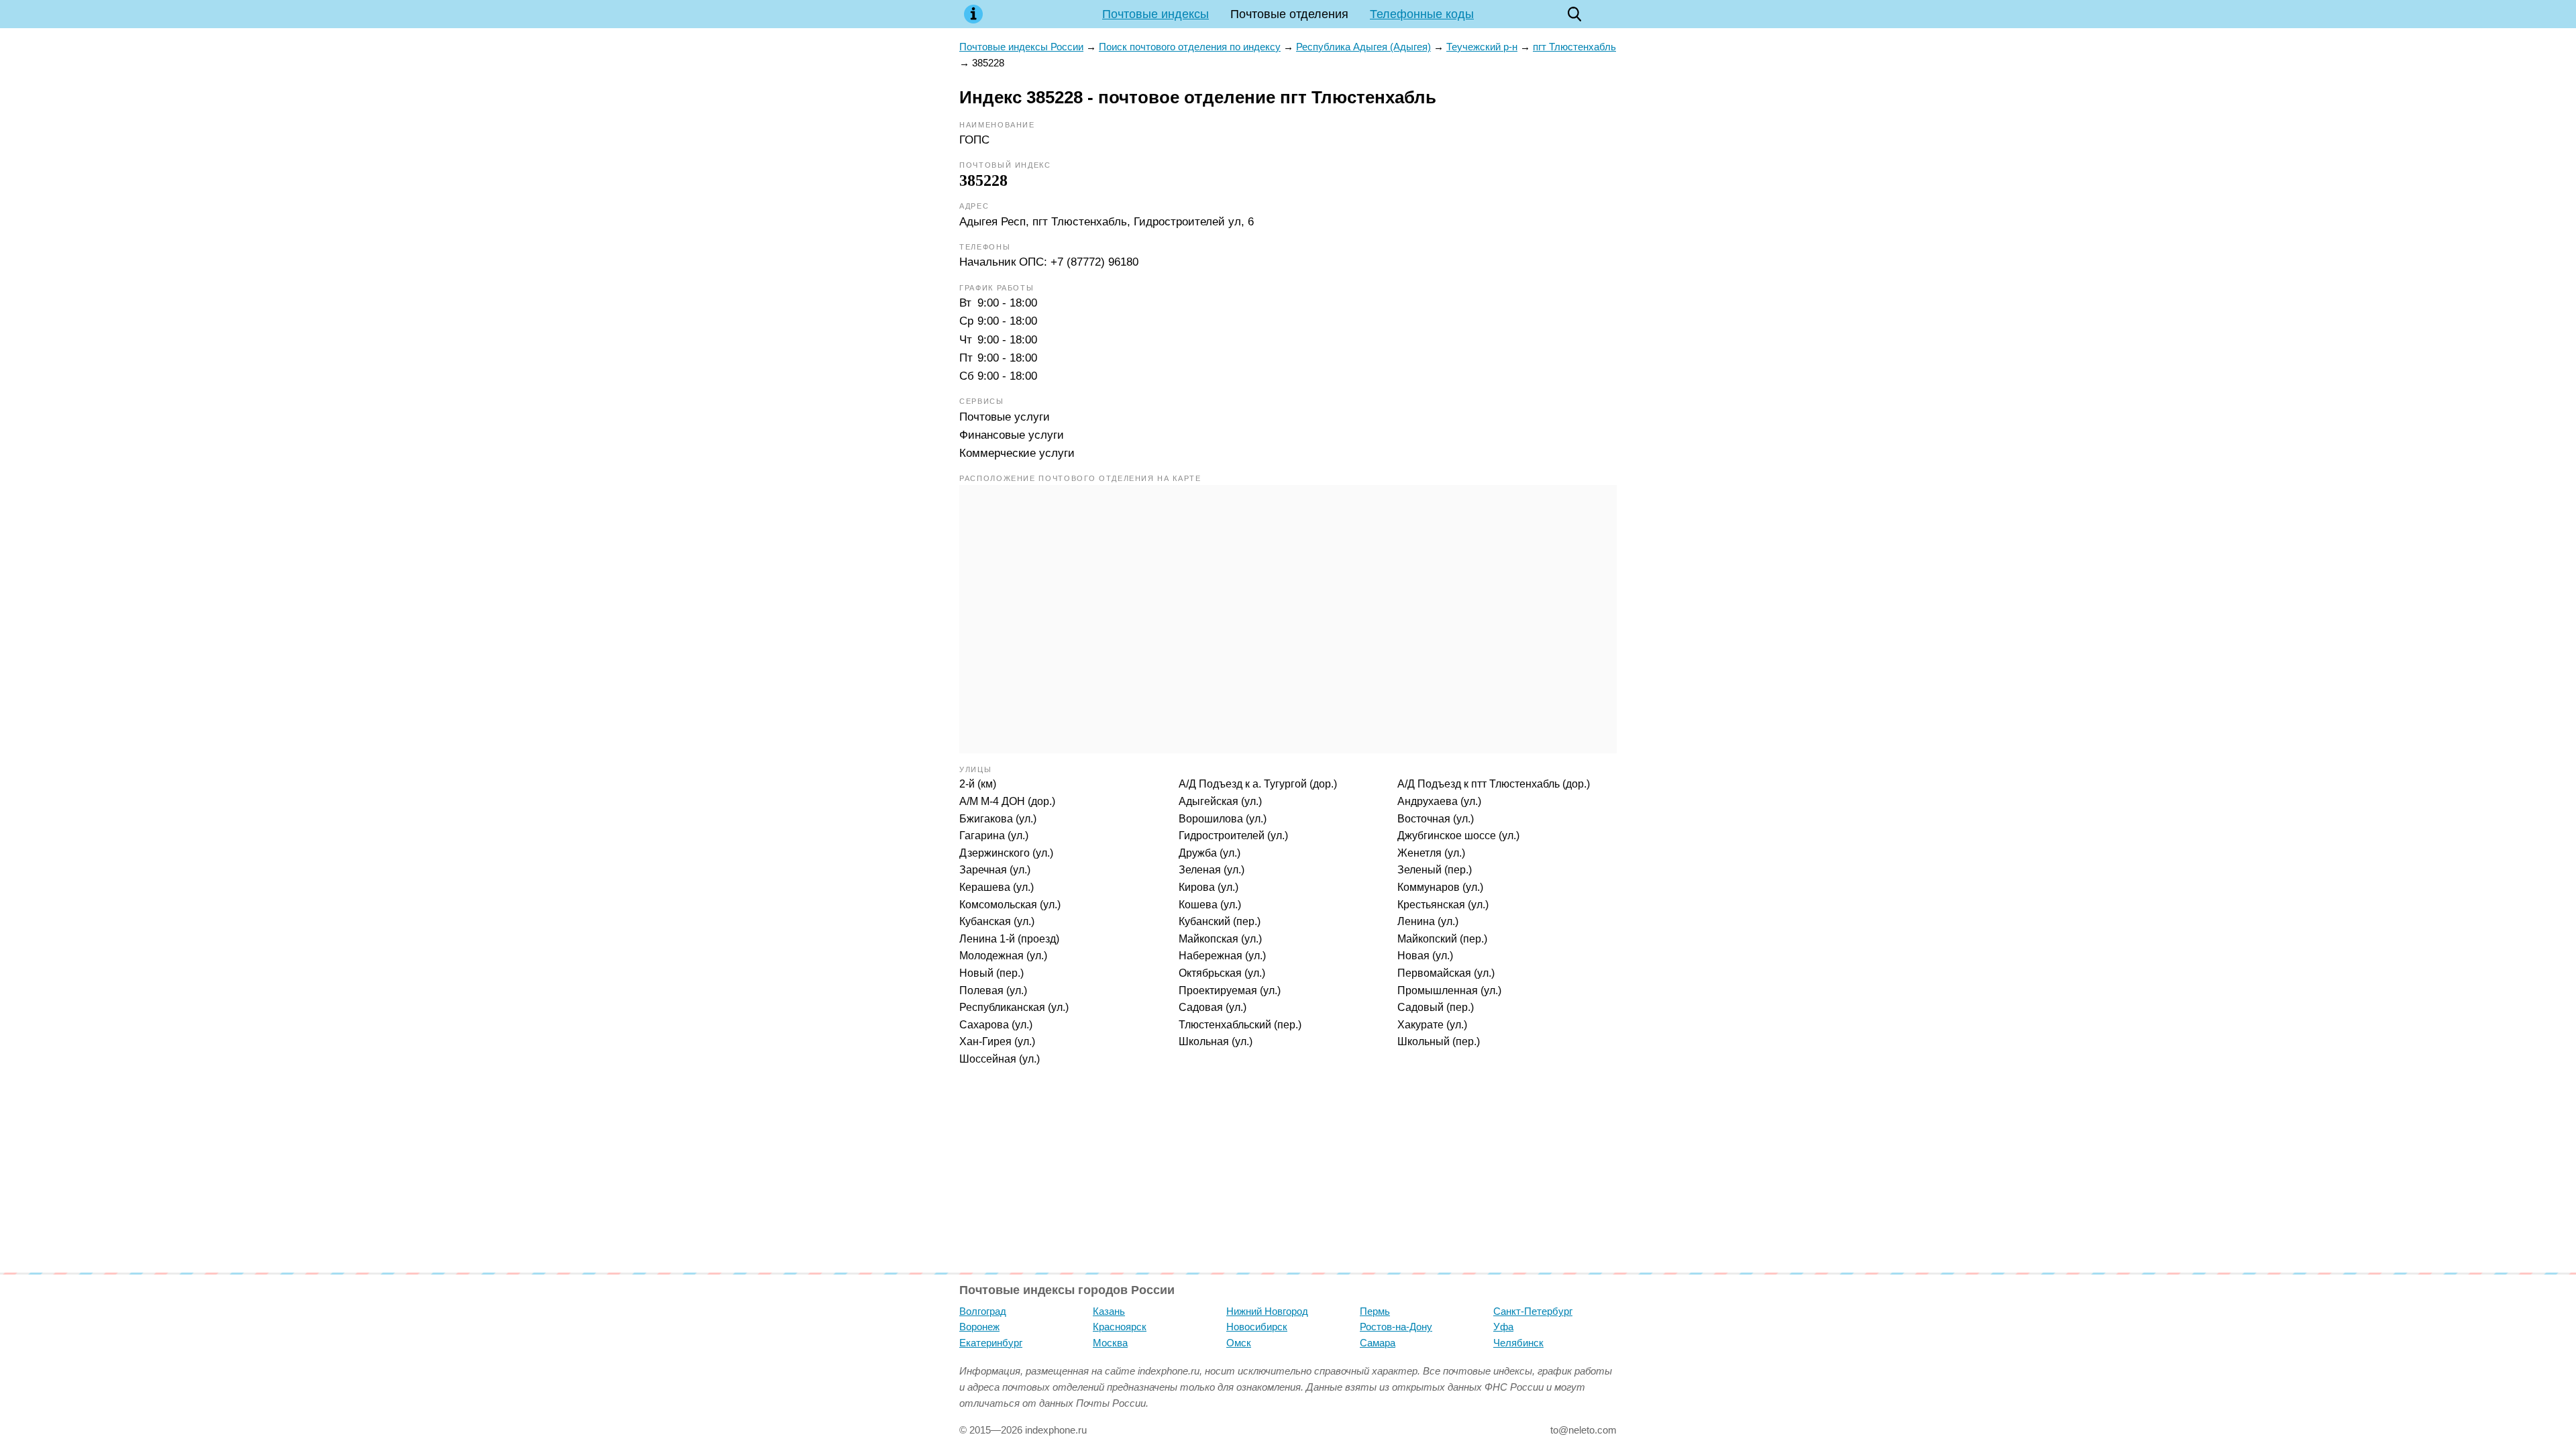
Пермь (1375, 1311)
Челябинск (1518, 1343)
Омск (1239, 1343)
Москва (1110, 1343)
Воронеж (979, 1327)
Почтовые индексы (1156, 14)
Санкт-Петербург (1533, 1311)
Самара (1378, 1343)
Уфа (1503, 1327)
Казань (1109, 1311)
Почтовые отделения (1289, 14)
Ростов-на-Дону (1396, 1327)
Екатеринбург (991, 1343)
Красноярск (1120, 1327)
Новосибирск (1257, 1327)
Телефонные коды (1422, 14)
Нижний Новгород (1267, 1311)
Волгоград (983, 1311)
